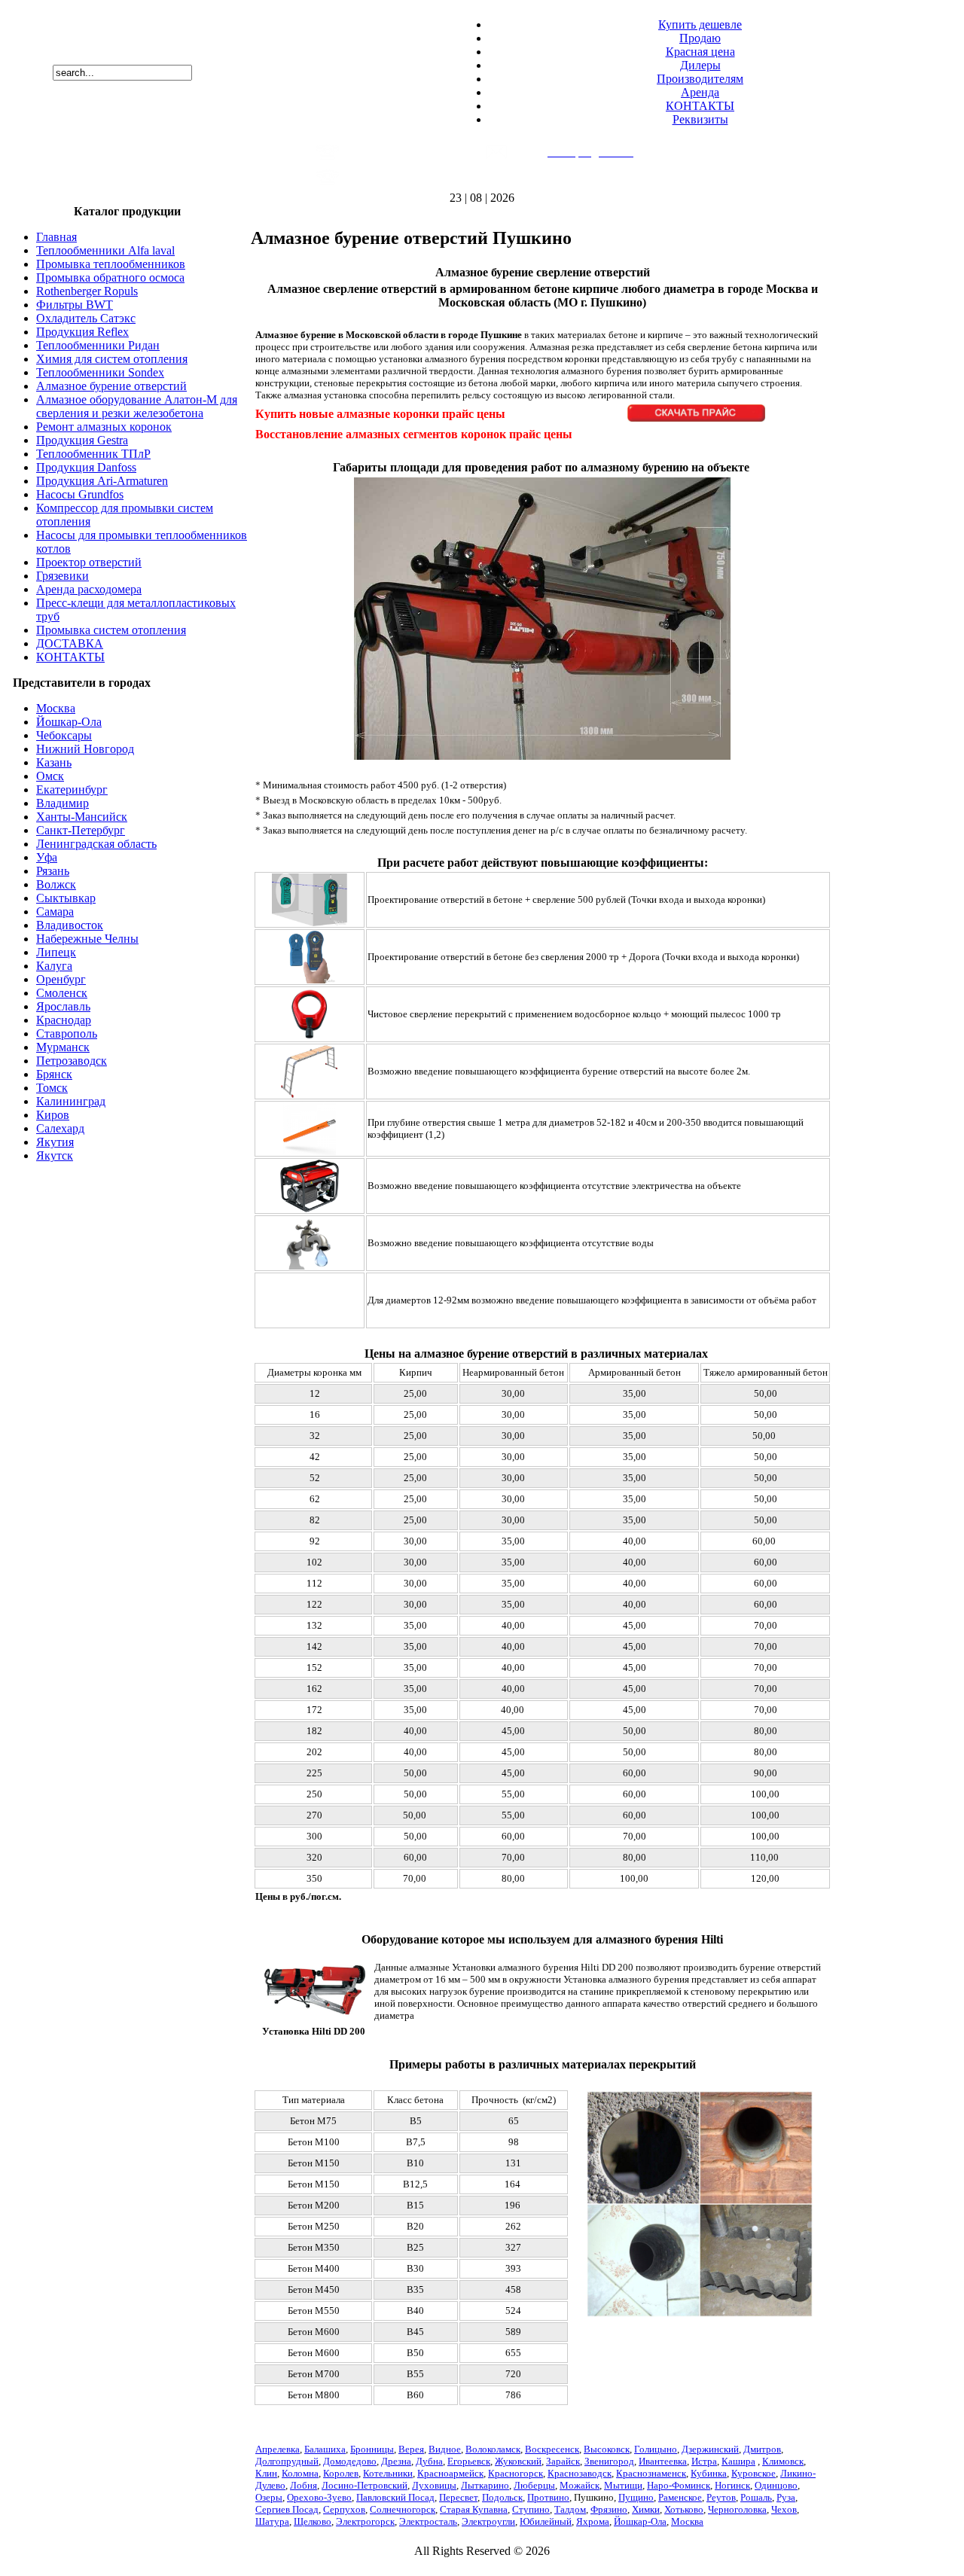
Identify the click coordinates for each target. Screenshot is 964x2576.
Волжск (56, 884)
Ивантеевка (663, 2461)
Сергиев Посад (287, 2509)
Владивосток (70, 925)
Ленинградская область (96, 844)
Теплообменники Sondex (100, 372)
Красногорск (516, 2473)
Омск (50, 776)
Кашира (738, 2461)
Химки (646, 2509)
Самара (55, 912)
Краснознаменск (651, 2473)
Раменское (680, 2497)
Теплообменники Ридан (98, 345)
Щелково (313, 2521)
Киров (53, 1115)
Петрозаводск (72, 1061)
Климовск (783, 2461)
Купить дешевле (700, 24)
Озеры (269, 2497)
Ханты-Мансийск (82, 817)
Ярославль (63, 1006)
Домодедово (350, 2461)
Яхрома (593, 2521)
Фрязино (609, 2509)
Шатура (272, 2521)
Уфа (47, 857)
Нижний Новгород (85, 749)
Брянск (54, 1074)
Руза (786, 2497)
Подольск (502, 2497)
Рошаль (756, 2497)
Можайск (580, 2485)
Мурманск (63, 1047)
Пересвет (458, 2497)
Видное (445, 2449)
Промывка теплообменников (111, 264)
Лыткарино (485, 2485)
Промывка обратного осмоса (110, 277)
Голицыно (656, 2449)
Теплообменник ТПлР (93, 454)
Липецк (56, 952)
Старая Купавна (474, 2509)
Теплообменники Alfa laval (105, 250)
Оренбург (61, 979)
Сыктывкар (66, 898)
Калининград (71, 1101)
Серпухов (344, 2509)
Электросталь (428, 2521)
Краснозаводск (580, 2473)
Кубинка (709, 2473)
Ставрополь (67, 1033)
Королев (341, 2473)
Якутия (55, 1142)
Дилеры (700, 65)
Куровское (754, 2473)
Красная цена (700, 52)
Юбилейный (546, 2521)
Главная (56, 237)
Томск (52, 1088)
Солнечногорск (403, 2509)
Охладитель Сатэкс (86, 318)
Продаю (700, 38)
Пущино (636, 2497)
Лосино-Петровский (365, 2485)
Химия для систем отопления (112, 359)
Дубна (429, 2461)
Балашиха (325, 2449)
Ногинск (732, 2485)
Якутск (55, 1155)
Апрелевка (278, 2449)
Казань (54, 762)
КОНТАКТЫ (700, 106)
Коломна (300, 2473)
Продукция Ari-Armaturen (102, 481)
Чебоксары (64, 735)
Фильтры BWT (75, 305)
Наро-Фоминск (679, 2485)
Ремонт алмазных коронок (104, 427)
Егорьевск (469, 2461)
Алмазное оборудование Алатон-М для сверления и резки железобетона (137, 406)
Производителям (700, 79)
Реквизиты (700, 119)
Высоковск (607, 2449)
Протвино (548, 2497)
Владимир (63, 803)
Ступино (531, 2509)
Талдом (570, 2509)
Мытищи (623, 2485)
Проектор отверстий (89, 562)
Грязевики (63, 576)
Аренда (700, 92)
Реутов (721, 2497)
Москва (56, 708)
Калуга (54, 966)
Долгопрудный (287, 2461)
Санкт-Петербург (81, 830)
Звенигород (609, 2461)
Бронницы (372, 2449)
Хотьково (684, 2509)
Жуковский (518, 2461)
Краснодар (64, 1020)
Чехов (784, 2509)
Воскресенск (552, 2449)
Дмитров (762, 2449)
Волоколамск (493, 2449)
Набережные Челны (87, 939)
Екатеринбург (72, 790)
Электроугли (488, 2521)
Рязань (53, 871)
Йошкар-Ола (69, 722)
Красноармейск (450, 2473)
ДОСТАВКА (70, 643)
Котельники (388, 2473)
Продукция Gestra (82, 440)
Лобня (304, 2485)
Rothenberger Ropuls (87, 291)
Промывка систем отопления (111, 630)
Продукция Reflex (82, 332)
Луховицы (434, 2485)
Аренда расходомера (89, 589)
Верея (411, 2449)
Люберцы (534, 2485)
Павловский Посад (395, 2497)
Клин (266, 2473)
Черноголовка (737, 2509)
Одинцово (776, 2485)
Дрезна (396, 2461)
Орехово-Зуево (319, 2497)
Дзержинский (710, 2449)
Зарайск (563, 2461)
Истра (704, 2461)
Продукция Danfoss (86, 467)
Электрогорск (365, 2521)
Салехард (60, 1128)
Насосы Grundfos (80, 494)
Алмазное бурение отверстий (111, 386)
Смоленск (62, 993)
